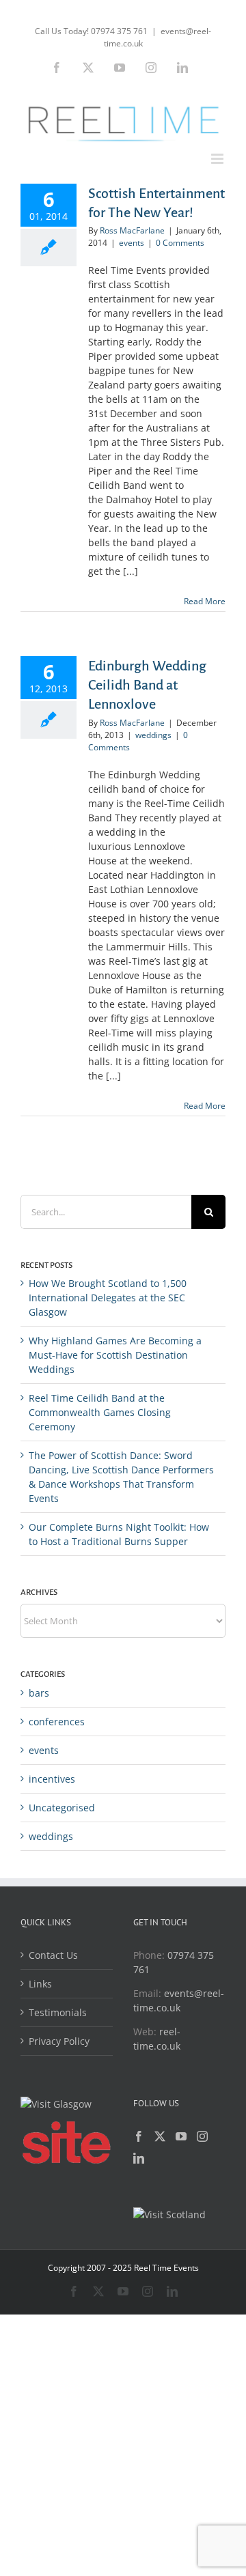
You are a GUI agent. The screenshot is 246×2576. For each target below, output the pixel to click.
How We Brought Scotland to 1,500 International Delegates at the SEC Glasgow (108, 1298)
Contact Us (53, 1955)
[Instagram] (202, 2136)
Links (40, 1984)
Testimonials (58, 2012)
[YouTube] (181, 2136)
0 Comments (180, 243)
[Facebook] (139, 2136)
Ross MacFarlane (132, 230)
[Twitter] (160, 2136)
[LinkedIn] (139, 2158)
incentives (52, 1779)
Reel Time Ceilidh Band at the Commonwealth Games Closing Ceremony (100, 1412)
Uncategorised (62, 1808)
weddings (153, 735)
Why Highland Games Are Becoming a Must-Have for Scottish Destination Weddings (115, 1355)
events (132, 243)
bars (39, 1693)
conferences (57, 1722)
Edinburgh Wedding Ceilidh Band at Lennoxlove (147, 685)
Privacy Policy (59, 2041)
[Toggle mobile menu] (218, 159)
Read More (205, 601)
